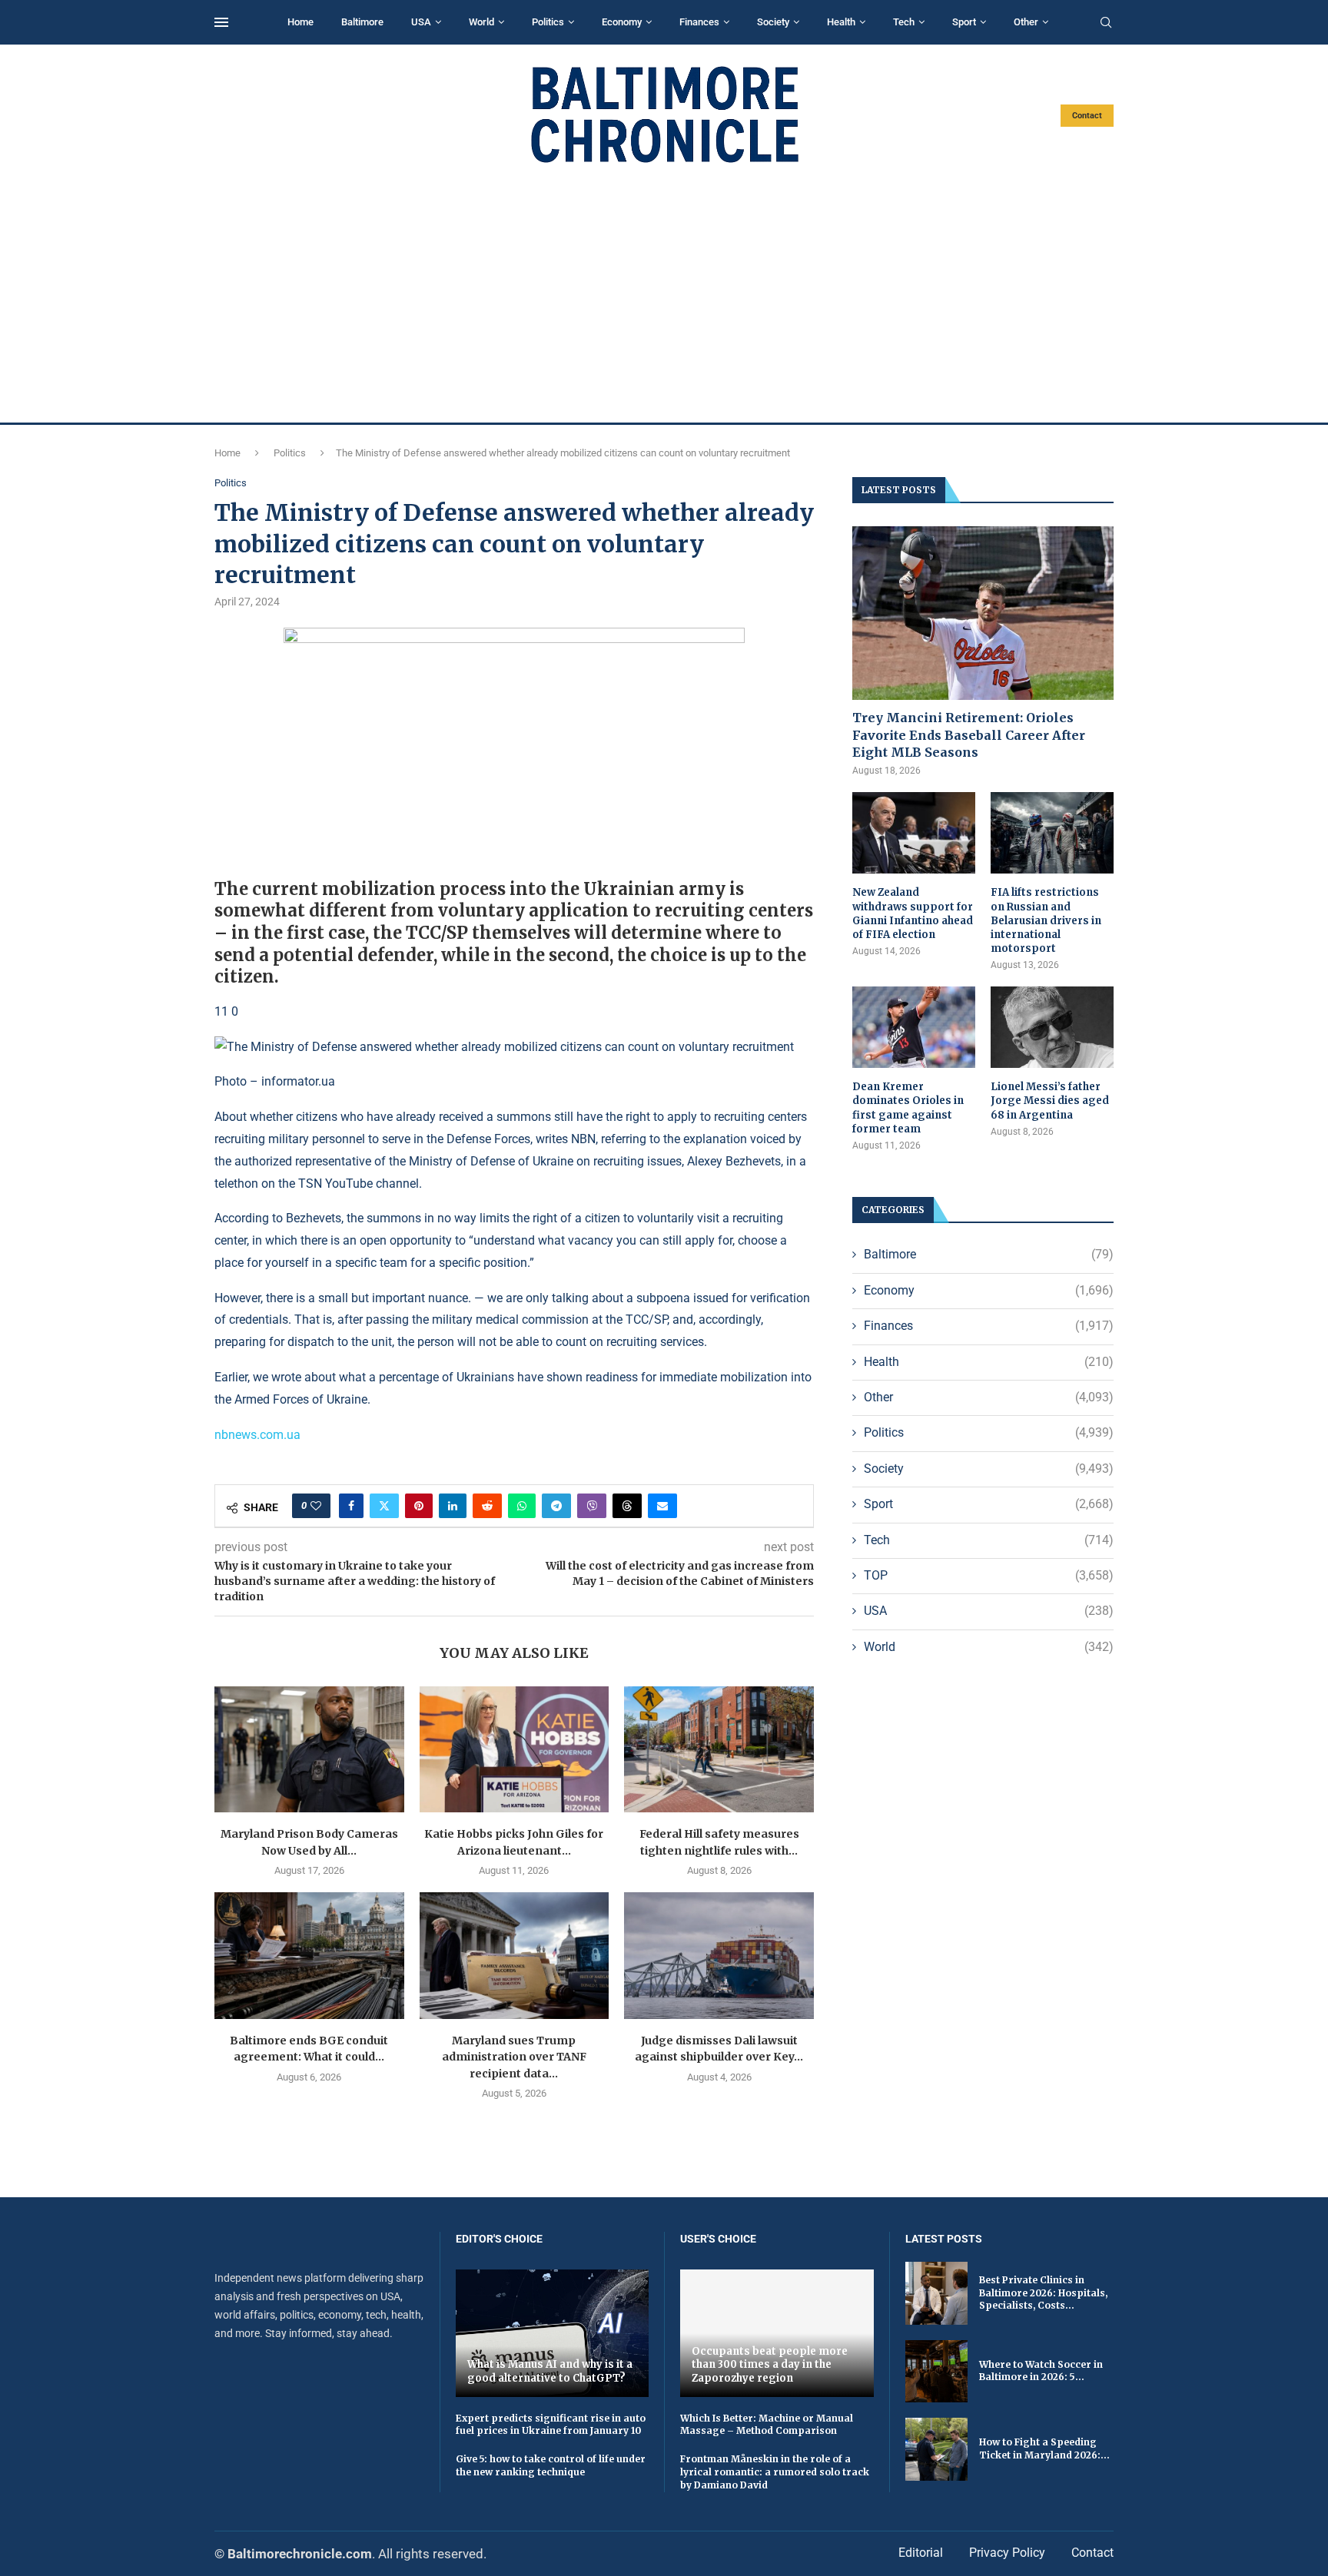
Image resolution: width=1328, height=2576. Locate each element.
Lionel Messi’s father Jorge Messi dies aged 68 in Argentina (1050, 1101)
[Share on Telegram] (556, 1506)
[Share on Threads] (627, 1506)
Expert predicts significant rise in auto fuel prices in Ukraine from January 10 (551, 2425)
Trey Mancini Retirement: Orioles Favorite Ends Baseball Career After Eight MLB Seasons (969, 735)
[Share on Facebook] (351, 1506)
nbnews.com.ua (257, 1435)
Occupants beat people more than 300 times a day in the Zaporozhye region (770, 2365)
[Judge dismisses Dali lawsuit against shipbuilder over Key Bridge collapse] (719, 1955)
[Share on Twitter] (384, 1506)
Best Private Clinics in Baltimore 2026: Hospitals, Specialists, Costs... (1043, 2293)
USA (421, 22)
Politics (548, 22)
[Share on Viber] (592, 1506)
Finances (699, 22)
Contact (1087, 116)
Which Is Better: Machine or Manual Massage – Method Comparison (767, 2425)
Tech (904, 22)
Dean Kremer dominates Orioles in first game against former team (908, 1108)
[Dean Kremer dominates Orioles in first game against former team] (914, 1028)
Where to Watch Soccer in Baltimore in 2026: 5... (1041, 2371)
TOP (989, 1575)
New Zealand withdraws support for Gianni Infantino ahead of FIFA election (913, 913)
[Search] (1106, 23)
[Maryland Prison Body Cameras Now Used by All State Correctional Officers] (309, 1749)
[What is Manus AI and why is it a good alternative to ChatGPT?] (553, 2333)
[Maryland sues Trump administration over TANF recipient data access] (515, 1955)
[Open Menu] (221, 22)
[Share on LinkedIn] (453, 1506)
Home (300, 22)
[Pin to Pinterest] (419, 1506)
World (481, 22)
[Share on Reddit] (487, 1506)
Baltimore (362, 22)
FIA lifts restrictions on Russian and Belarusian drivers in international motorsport (1046, 920)
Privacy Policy (1007, 2553)
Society (773, 22)
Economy (622, 22)
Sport (964, 22)
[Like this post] (316, 1506)
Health (841, 22)
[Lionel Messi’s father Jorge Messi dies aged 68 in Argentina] (1052, 1028)
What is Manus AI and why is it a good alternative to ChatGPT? (550, 2371)
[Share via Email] (662, 1506)
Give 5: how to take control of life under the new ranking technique (551, 2465)
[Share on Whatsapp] (522, 1506)
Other (1026, 22)
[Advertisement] (664, 293)
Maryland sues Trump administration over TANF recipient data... (514, 2057)
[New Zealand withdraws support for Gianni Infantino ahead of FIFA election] (914, 833)
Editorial (921, 2553)
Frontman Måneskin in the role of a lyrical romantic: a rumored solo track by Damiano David (775, 2472)
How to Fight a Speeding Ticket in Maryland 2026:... (1044, 2448)
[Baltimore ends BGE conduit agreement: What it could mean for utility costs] (309, 1955)
